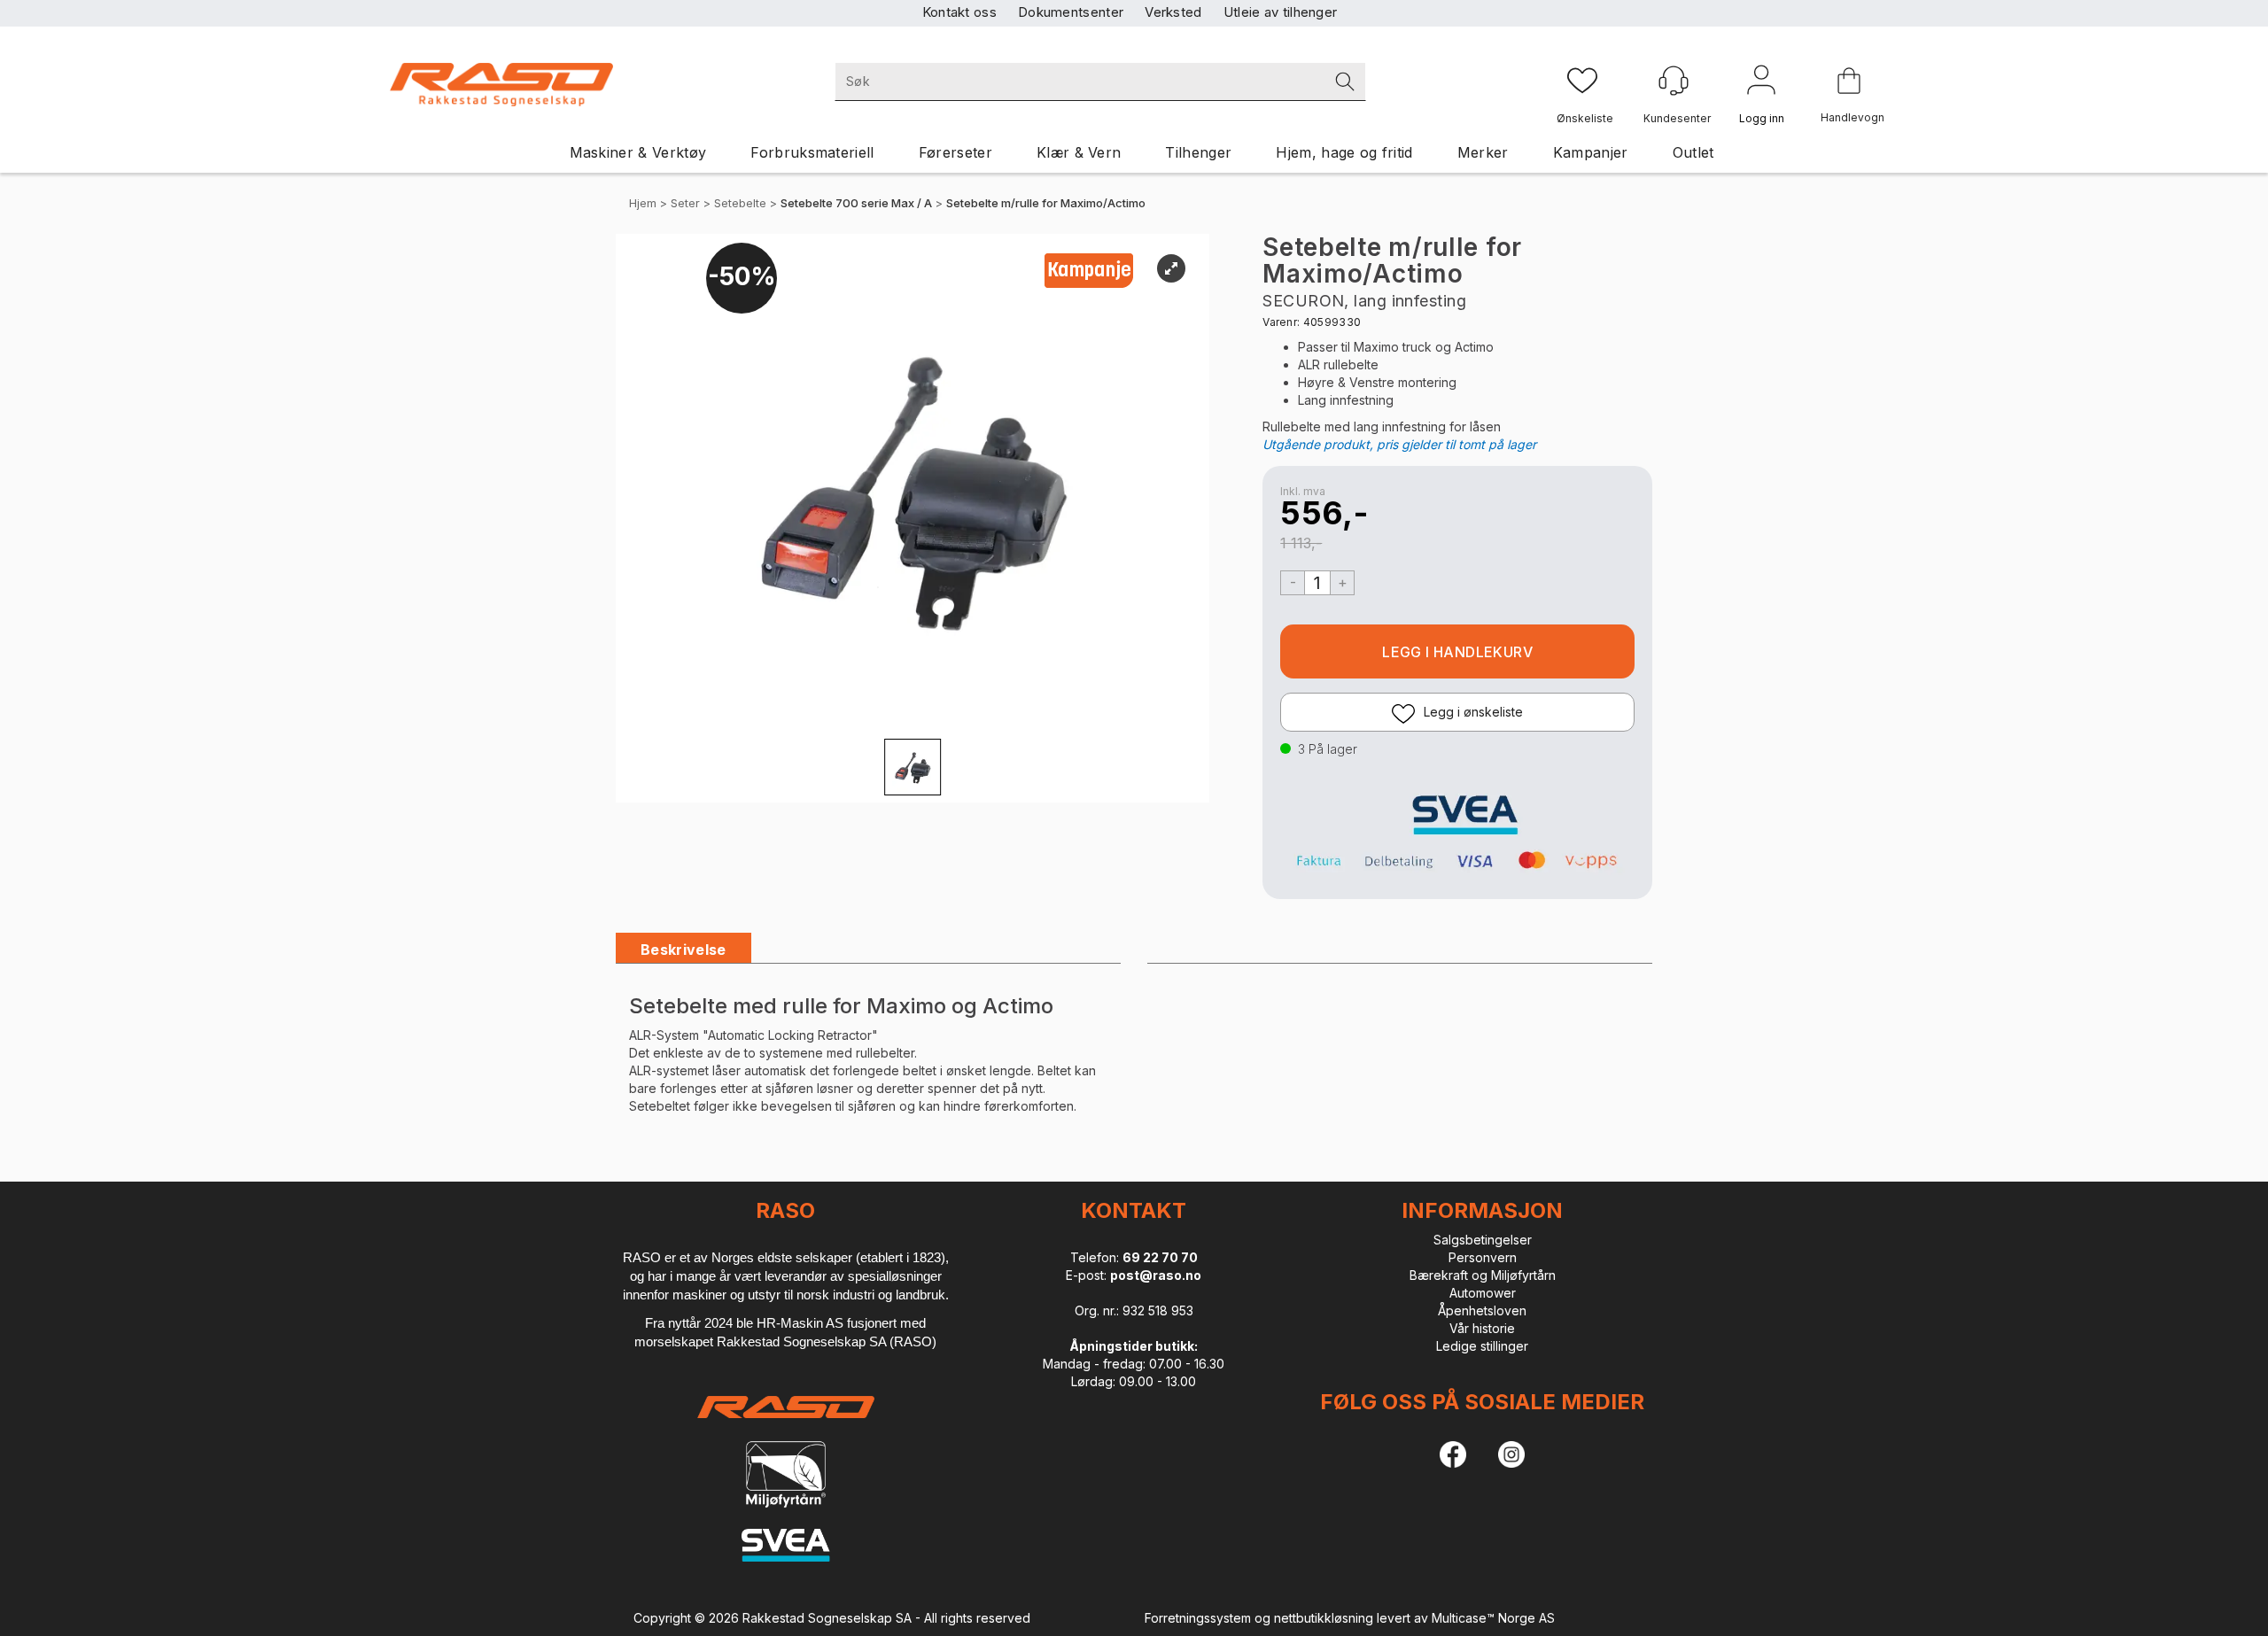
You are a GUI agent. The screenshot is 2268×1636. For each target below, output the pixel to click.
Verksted (1173, 12)
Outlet (1693, 152)
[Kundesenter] (1674, 81)
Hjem (643, 203)
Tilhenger (1198, 152)
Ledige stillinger (1482, 1346)
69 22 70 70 (1160, 1257)
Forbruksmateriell (812, 152)
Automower (1483, 1293)
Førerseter (955, 152)
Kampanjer (1591, 152)
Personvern (1483, 1257)
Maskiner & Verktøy (638, 152)
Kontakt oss (959, 12)
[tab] (684, 950)
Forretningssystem (1198, 1618)
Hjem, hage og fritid (1344, 152)
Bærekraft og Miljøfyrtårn (1483, 1275)
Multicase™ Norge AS (1493, 1618)
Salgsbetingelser (1483, 1240)
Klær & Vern (1079, 152)
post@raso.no (1156, 1275)
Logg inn (1761, 83)
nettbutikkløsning (1324, 1618)
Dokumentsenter (1071, 12)
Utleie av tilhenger (1281, 12)
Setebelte (740, 203)
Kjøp (1457, 651)
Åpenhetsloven (1482, 1310)
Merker (1483, 152)
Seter (685, 203)
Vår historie (1482, 1328)
